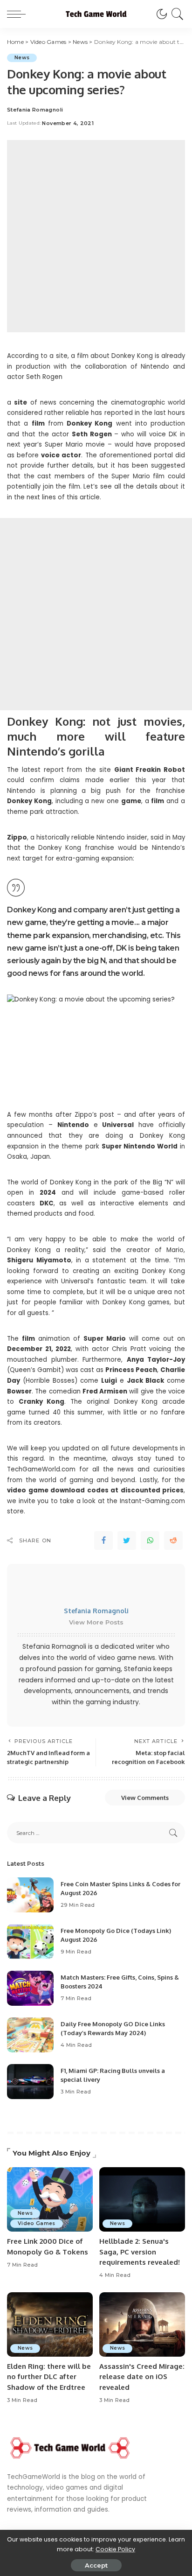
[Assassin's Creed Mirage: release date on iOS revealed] (142, 2324)
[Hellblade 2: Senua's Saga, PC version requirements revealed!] (142, 2199)
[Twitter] (127, 1540)
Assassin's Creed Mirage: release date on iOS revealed (142, 2377)
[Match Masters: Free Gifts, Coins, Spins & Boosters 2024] (30, 1988)
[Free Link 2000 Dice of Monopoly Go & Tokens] (50, 2199)
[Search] (176, 14)
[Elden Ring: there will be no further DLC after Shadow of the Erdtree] (50, 2324)
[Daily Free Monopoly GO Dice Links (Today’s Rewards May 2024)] (30, 2035)
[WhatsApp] (150, 1540)
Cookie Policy (115, 2549)
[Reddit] (173, 1540)
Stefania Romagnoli (35, 110)
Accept (96, 2565)
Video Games (37, 2223)
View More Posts (96, 1622)
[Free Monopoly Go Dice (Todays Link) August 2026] (30, 1942)
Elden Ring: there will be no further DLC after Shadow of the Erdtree (49, 2377)
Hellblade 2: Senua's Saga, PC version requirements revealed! (140, 2252)
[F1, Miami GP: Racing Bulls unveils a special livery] (30, 2082)
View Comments (145, 1798)
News (22, 58)
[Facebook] (103, 1540)
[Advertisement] (96, 236)
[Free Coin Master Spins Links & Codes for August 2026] (30, 1895)
